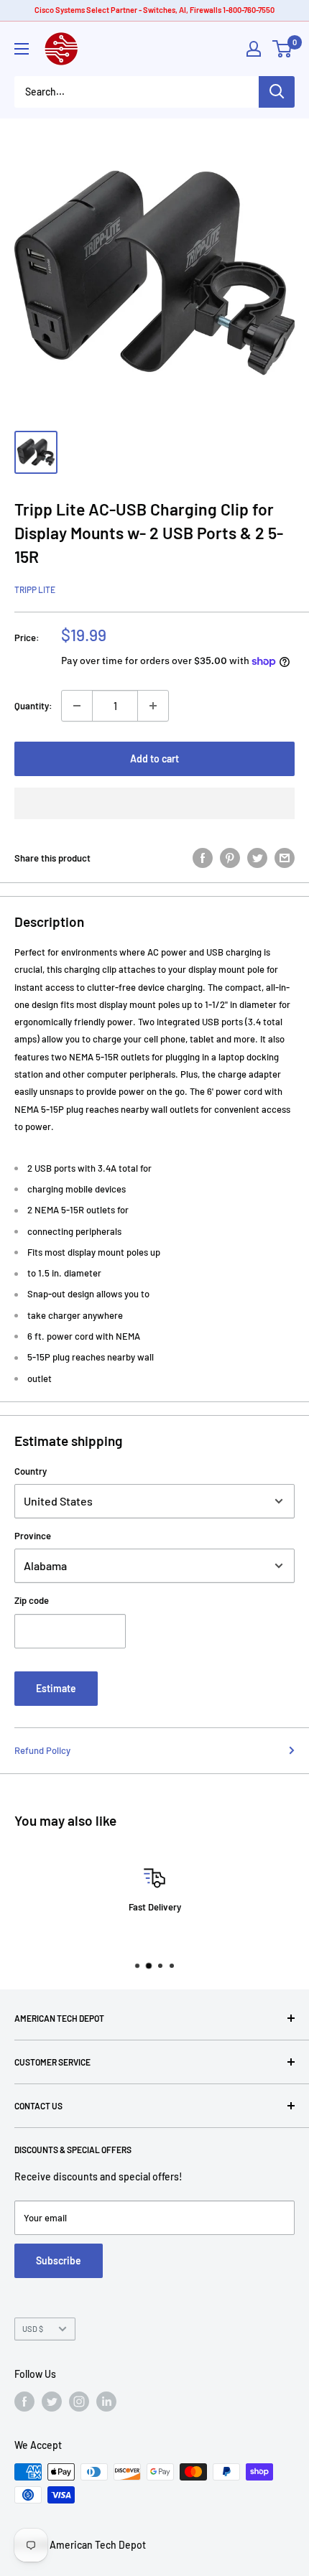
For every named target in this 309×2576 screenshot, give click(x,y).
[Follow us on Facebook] (24, 2402)
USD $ (33, 2329)
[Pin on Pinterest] (230, 858)
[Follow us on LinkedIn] (106, 2402)
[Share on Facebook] (203, 858)
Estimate (56, 1688)
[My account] (254, 49)
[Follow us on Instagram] (79, 2402)
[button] (154, 803)
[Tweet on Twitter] (257, 858)
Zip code (32, 1600)
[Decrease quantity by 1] (77, 706)
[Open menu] (22, 49)
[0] (283, 49)
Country (31, 1471)
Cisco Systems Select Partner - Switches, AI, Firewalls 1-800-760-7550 (154, 10)
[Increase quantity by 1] (153, 706)
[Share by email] (285, 858)
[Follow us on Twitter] (52, 2402)
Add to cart (154, 759)
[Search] (277, 92)
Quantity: (33, 706)
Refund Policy (42, 1750)
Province (33, 1536)
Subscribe (59, 2260)
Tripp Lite (35, 589)
